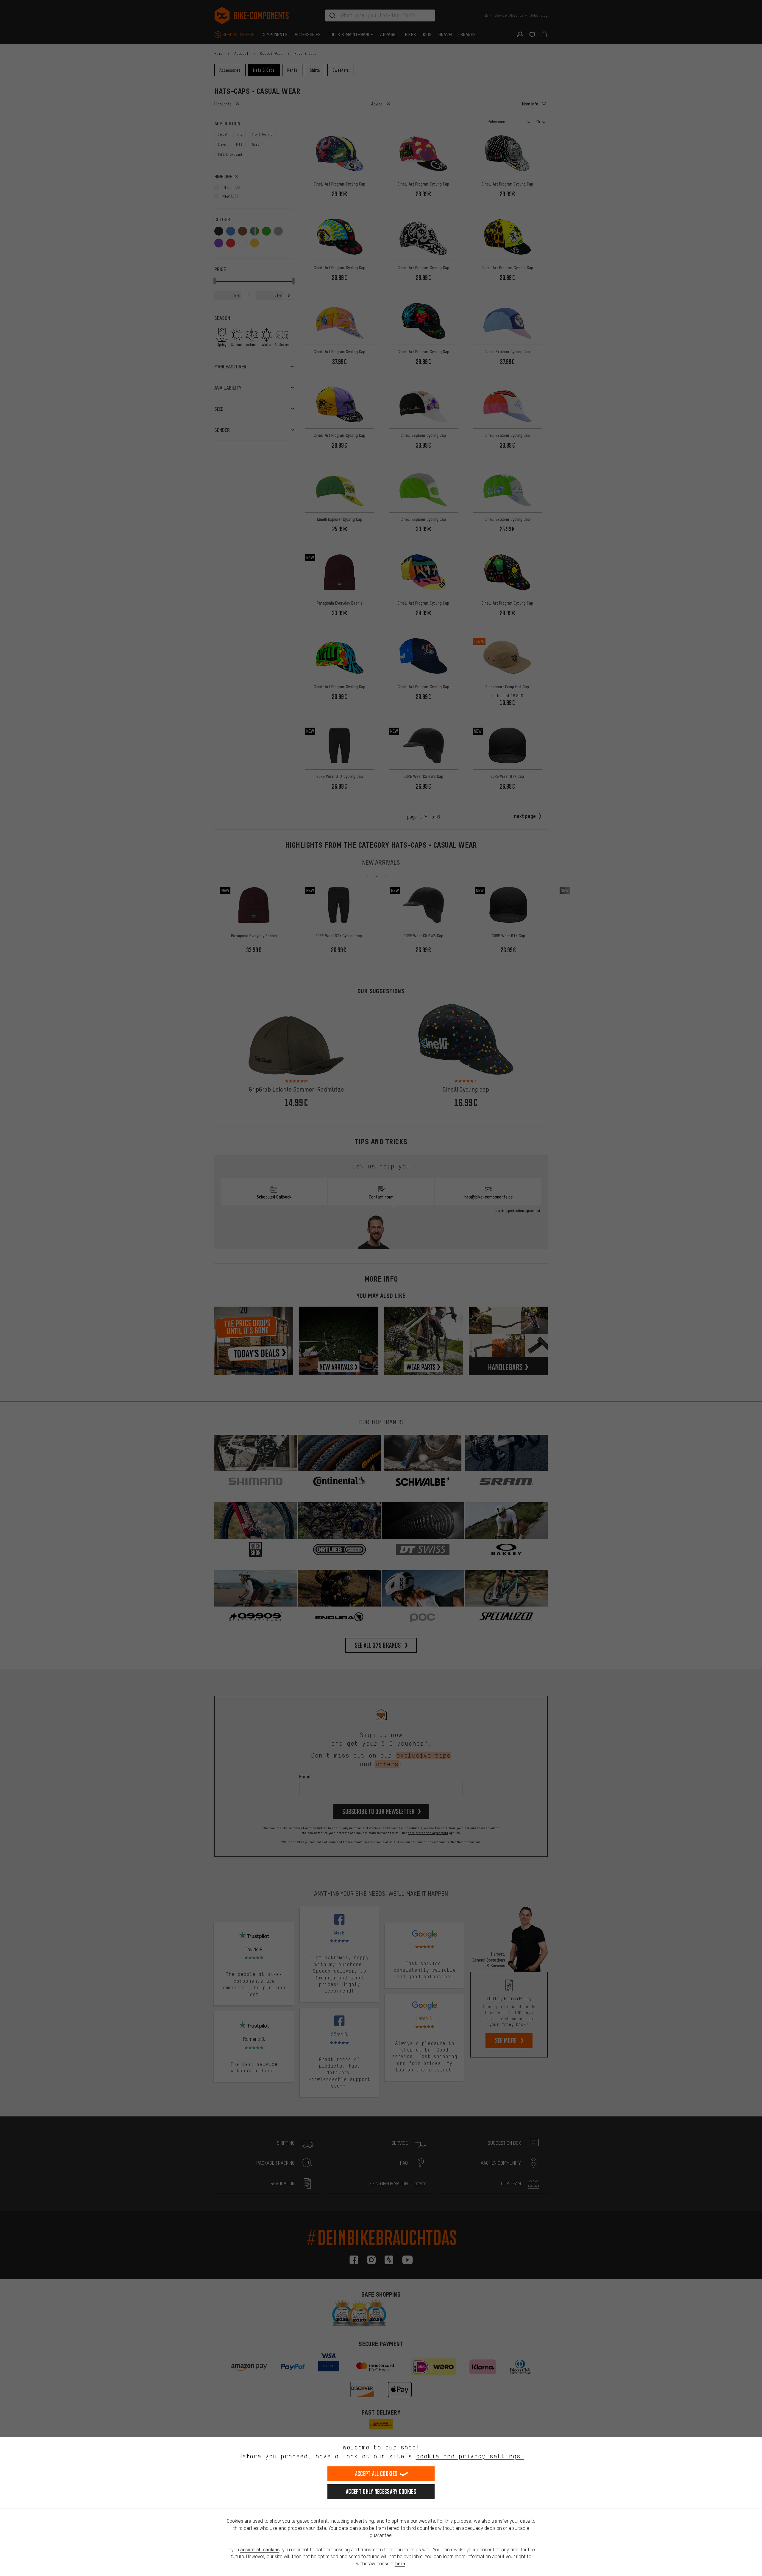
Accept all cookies (376, 2474)
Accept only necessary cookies (381, 2492)
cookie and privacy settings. (470, 2456)
